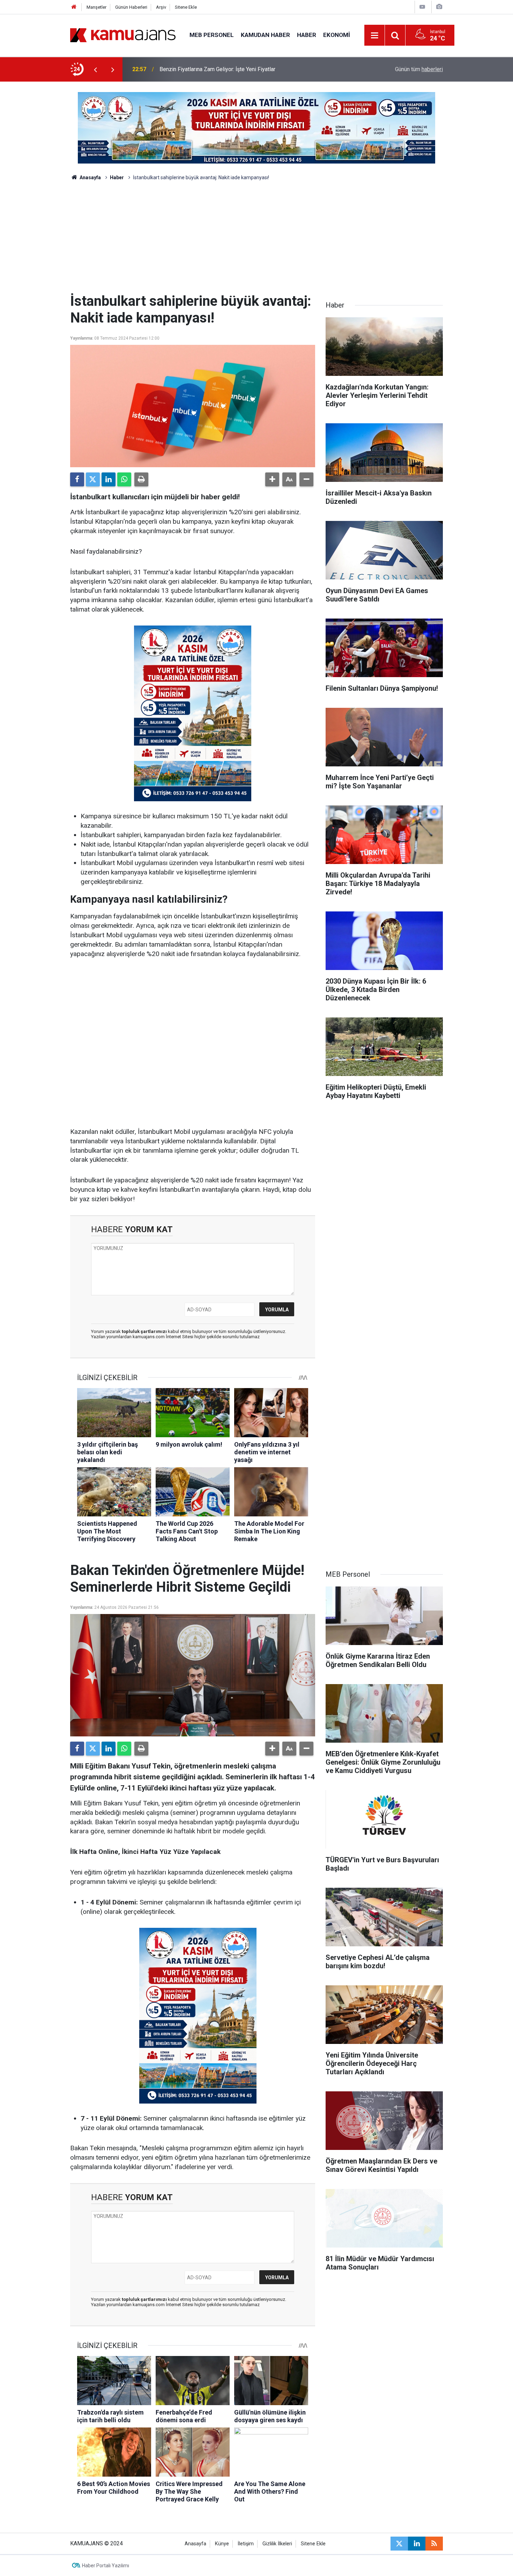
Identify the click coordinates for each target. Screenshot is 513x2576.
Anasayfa (90, 177)
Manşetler (96, 7)
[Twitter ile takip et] (399, 2544)
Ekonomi (337, 35)
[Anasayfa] (74, 7)
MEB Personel (212, 35)
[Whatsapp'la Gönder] (124, 479)
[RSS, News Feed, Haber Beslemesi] (434, 2544)
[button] (272, 479)
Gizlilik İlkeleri (277, 2544)
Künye (222, 2544)
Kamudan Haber (265, 35)
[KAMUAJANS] (123, 35)
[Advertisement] (256, 241)
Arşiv (161, 7)
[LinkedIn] (109, 479)
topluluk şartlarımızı (145, 1331)
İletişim (246, 2544)
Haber (307, 35)
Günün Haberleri (131, 7)
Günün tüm (419, 69)
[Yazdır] (141, 479)
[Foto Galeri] (439, 7)
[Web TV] (422, 7)
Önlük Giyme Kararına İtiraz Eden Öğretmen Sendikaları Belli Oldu (238, 69)
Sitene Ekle (186, 7)
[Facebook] (77, 479)
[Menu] (375, 36)
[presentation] (95, 69)
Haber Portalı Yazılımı (106, 2566)
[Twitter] (93, 479)
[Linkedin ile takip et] (417, 2544)
